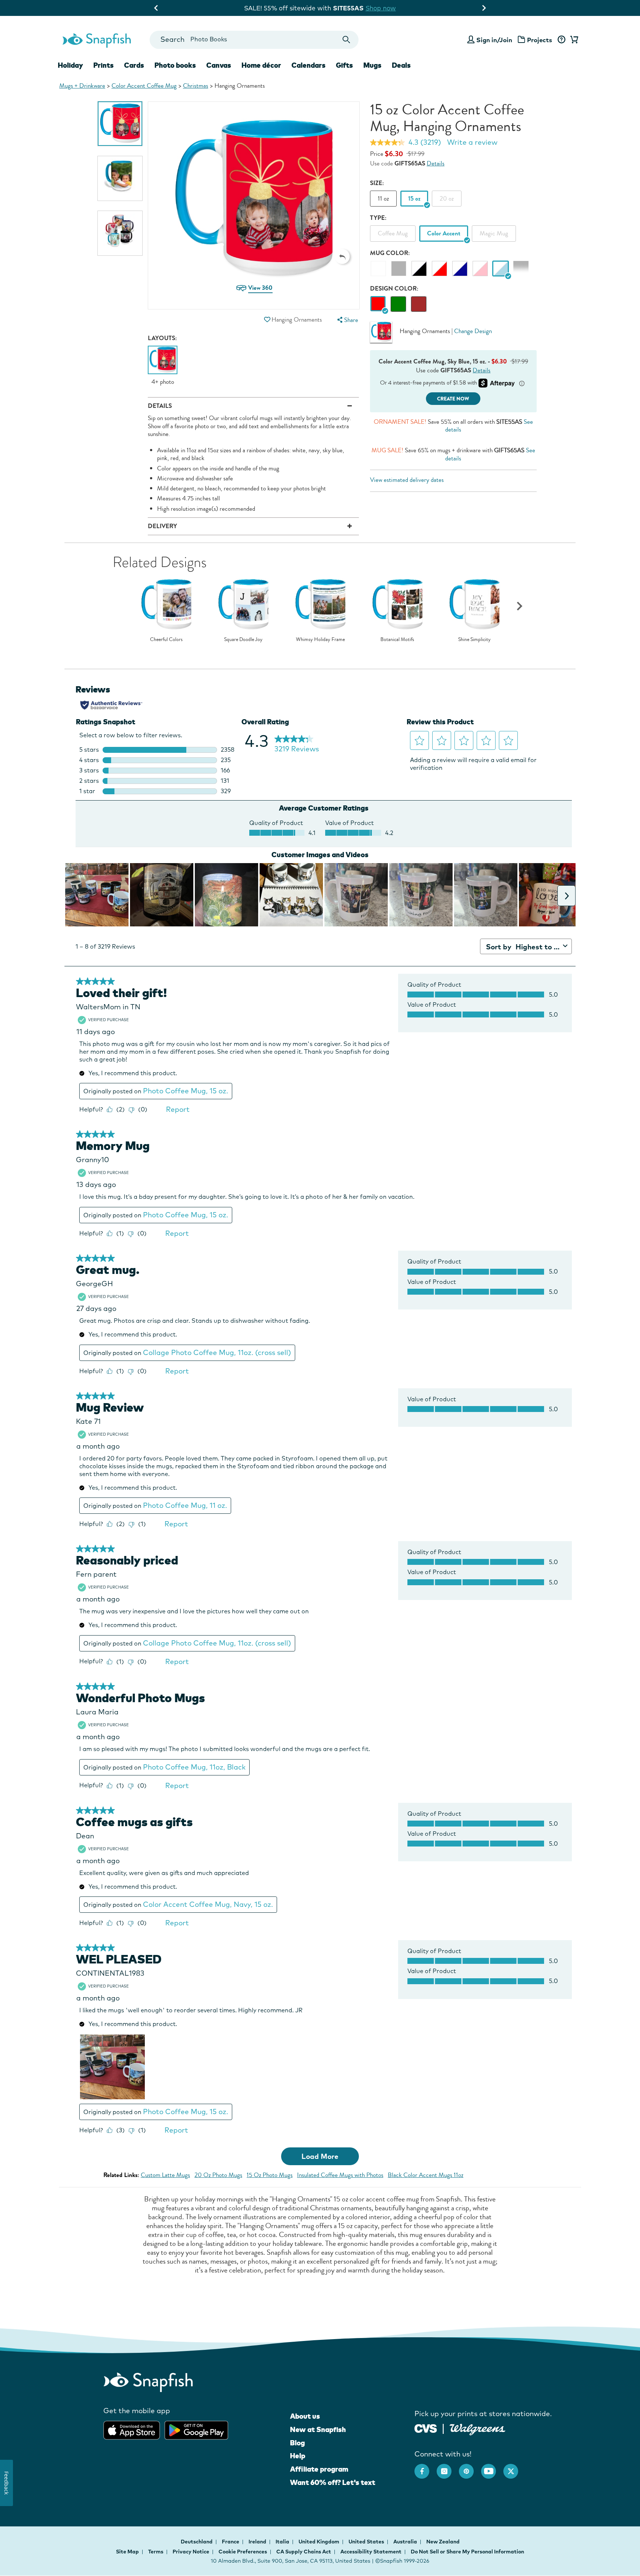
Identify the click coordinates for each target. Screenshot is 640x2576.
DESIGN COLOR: (394, 289)
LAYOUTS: (162, 338)
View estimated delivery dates (407, 480)
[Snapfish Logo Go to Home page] (96, 40)
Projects (540, 40)
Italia (283, 2542)
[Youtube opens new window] (492, 2468)
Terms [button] (156, 2552)
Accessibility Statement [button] (371, 2552)
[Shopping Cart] (573, 40)
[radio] (378, 304)
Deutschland (197, 2542)
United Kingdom (319, 2542)
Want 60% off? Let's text (333, 2482)
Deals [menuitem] (401, 65)
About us (305, 2416)
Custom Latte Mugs (165, 2175)
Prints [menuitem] (104, 65)
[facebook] (426, 2468)
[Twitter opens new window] (514, 2468)
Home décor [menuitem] (261, 65)
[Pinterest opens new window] (470, 2468)
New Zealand (443, 2542)
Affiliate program (319, 2469)
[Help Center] (561, 40)
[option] (120, 124)
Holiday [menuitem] (70, 65)
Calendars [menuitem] (309, 65)
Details (436, 163)
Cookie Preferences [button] (243, 2552)
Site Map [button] (127, 2552)
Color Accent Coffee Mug (144, 86)
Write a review (472, 142)
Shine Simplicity (474, 640)
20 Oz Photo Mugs (218, 2175)
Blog (297, 2443)
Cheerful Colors (166, 640)
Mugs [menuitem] (372, 65)
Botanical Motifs (397, 640)
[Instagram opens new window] (448, 2468)
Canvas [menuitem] (219, 65)
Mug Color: (390, 253)
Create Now (453, 399)
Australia (406, 2542)
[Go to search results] (346, 40)
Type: (378, 218)
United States (367, 2542)
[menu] (347, 320)
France (231, 2542)
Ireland (258, 2542)
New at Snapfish (318, 2429)
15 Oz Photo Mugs (270, 2175)
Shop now (402, 8)
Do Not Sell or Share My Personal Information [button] (467, 2552)
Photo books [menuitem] (175, 65)
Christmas (196, 86)
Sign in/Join (494, 40)
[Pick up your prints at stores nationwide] (426, 2427)
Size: (377, 183)
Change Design (473, 331)
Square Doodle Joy (243, 640)
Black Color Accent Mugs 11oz (426, 2175)
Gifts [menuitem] (344, 65)
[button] (342, 256)
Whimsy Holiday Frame (320, 640)
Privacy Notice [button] (191, 2552)
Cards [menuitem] (134, 65)
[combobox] (254, 40)
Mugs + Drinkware (82, 86)
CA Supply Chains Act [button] (304, 2552)
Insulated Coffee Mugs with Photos (340, 2175)
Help (298, 2456)
